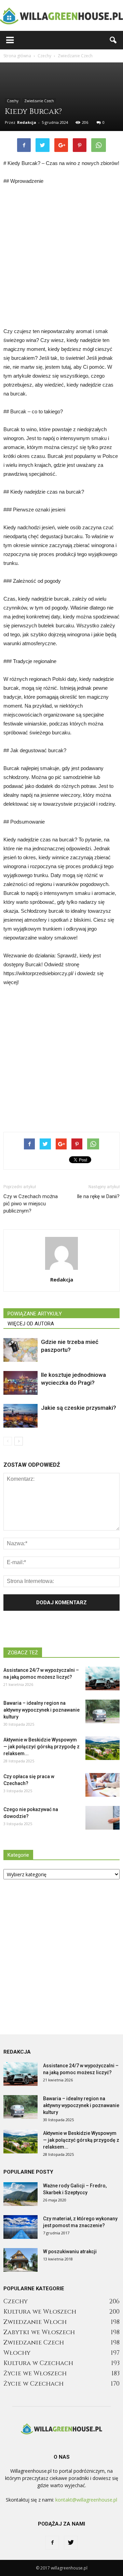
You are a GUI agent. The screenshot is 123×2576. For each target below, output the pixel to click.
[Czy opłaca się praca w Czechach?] (102, 1785)
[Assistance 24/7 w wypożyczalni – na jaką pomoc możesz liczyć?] (102, 1679)
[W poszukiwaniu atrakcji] (20, 2260)
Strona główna (17, 56)
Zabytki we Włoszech (39, 2332)
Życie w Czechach (33, 2384)
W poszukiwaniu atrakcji (70, 2252)
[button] (113, 40)
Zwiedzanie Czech (39, 101)
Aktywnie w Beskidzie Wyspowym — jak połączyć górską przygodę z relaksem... (42, 1747)
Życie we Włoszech (35, 2373)
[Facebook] (52, 2543)
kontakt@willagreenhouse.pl (86, 2500)
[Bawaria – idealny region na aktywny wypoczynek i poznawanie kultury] (102, 1711)
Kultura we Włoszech (40, 2312)
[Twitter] (71, 2543)
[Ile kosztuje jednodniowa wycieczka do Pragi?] (20, 1383)
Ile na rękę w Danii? (98, 1196)
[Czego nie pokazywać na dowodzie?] (102, 1818)
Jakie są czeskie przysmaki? (79, 1408)
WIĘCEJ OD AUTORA (31, 1324)
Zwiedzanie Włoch (35, 2322)
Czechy (13, 101)
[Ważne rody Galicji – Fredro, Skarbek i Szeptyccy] (20, 2194)
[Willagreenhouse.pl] (61, 16)
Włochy (17, 2353)
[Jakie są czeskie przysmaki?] (20, 1416)
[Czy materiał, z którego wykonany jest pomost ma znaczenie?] (20, 2227)
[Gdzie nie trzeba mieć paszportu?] (20, 1350)
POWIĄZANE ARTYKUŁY (35, 1314)
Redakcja (27, 122)
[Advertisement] (61, 256)
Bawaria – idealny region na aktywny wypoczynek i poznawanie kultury (42, 1710)
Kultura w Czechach (38, 2363)
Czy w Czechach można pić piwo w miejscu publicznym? (31, 1204)
